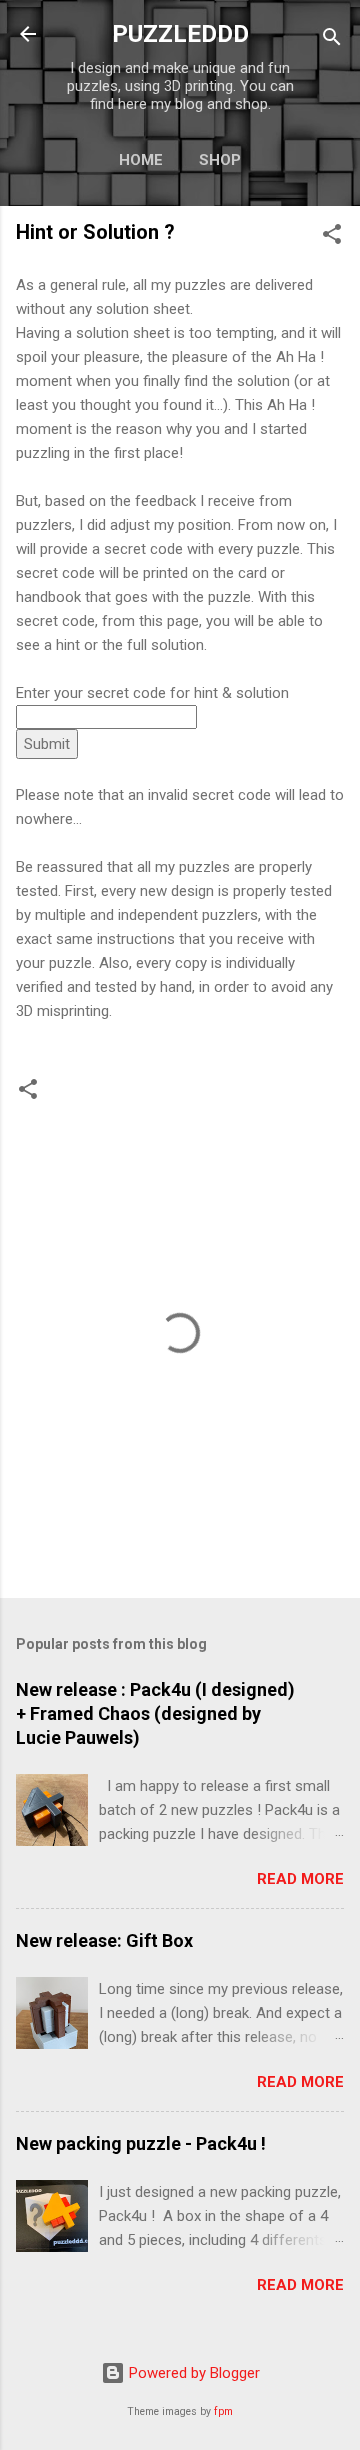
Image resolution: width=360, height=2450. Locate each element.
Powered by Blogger (192, 2373)
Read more (300, 1879)
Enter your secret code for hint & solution (152, 693)
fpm (223, 2411)
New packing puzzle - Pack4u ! (141, 2143)
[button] (332, 237)
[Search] (332, 40)
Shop (220, 160)
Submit (47, 744)
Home (141, 160)
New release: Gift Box (104, 1940)
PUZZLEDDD (180, 34)
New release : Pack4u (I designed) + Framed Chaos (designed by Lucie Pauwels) (155, 1713)
